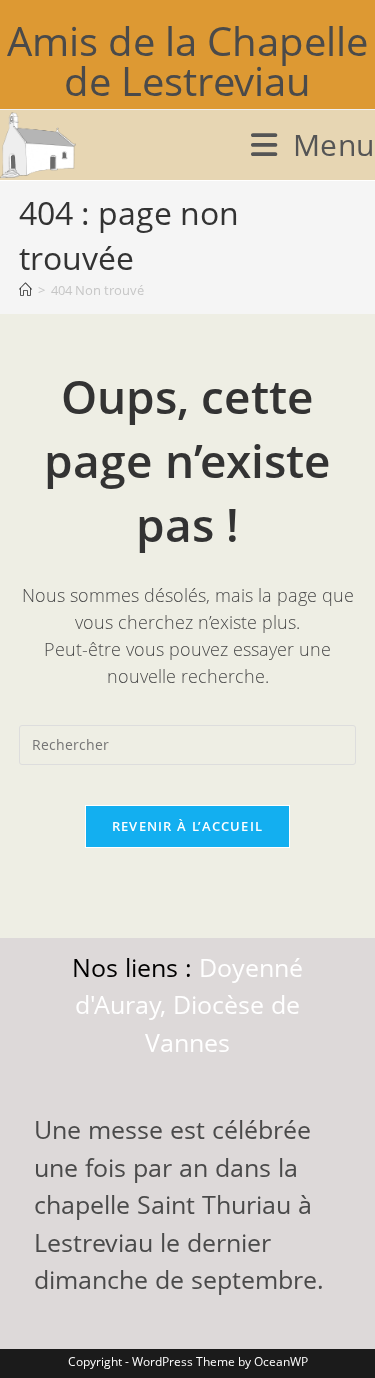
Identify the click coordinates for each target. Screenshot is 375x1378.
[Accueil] (25, 290)
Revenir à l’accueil (188, 826)
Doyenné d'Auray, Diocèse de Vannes (189, 1004)
